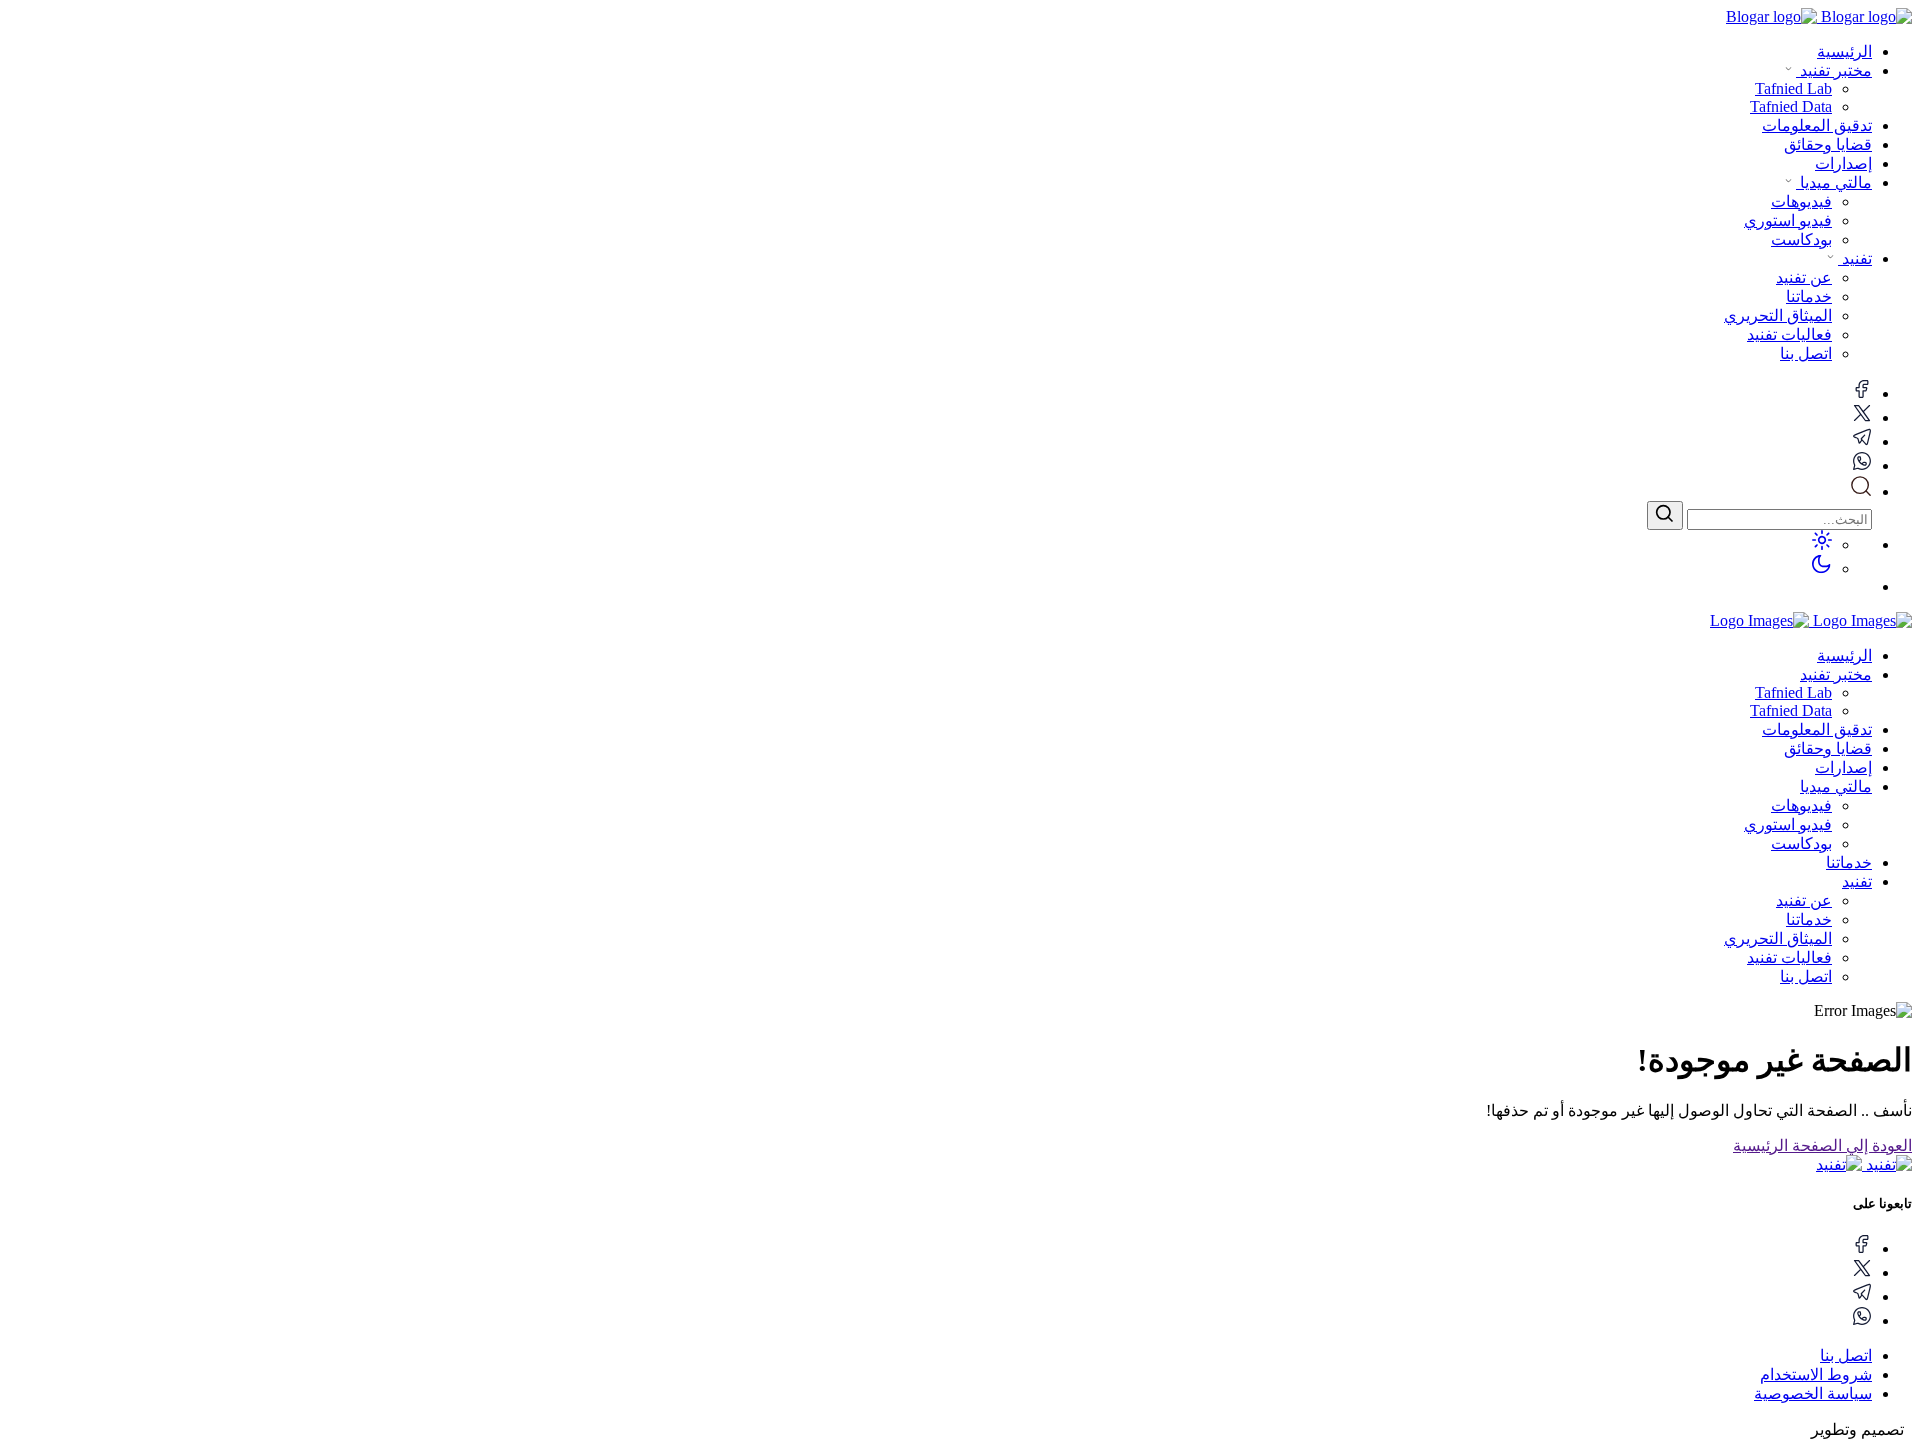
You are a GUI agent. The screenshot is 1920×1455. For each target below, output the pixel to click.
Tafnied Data (1791, 710)
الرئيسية (1844, 51)
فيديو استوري (1788, 824)
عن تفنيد (1804, 900)
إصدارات (1843, 163)
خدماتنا (1849, 862)
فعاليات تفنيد (1789, 957)
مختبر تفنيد (1834, 70)
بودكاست (1801, 843)
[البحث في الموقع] (1861, 491)
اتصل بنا (1806, 976)
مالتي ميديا (1834, 182)
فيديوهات (1801, 805)
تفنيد (1855, 258)
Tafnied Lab (1793, 692)
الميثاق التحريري (1778, 938)
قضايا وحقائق (1828, 144)
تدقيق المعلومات (1817, 125)
